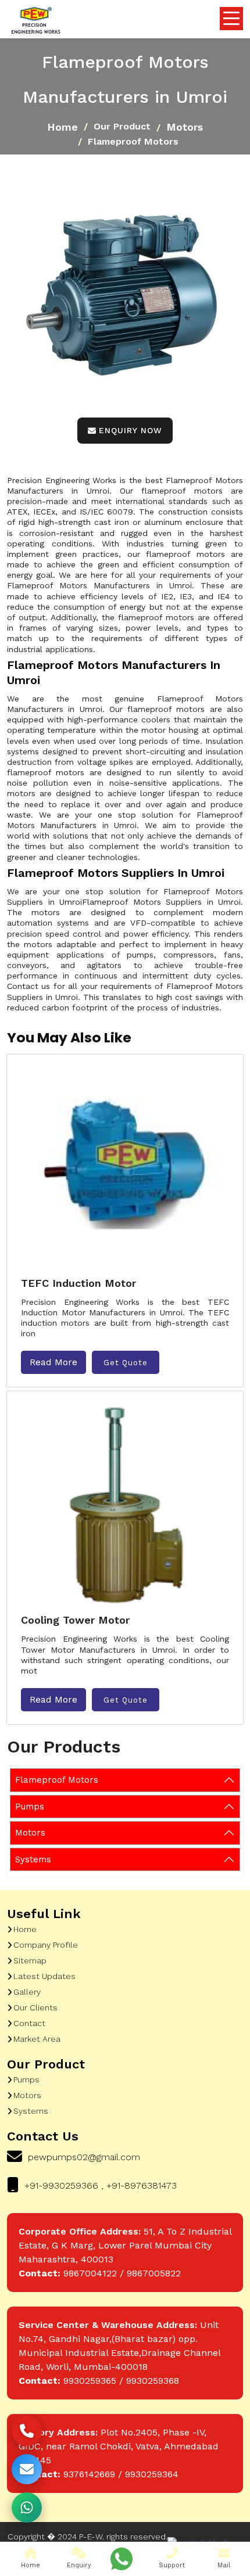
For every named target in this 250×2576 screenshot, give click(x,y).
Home (63, 127)
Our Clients (35, 2007)
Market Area (37, 2039)
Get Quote (126, 1363)
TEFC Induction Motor (78, 1283)
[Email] (27, 2469)
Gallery (27, 1992)
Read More (53, 1362)
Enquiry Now (131, 430)
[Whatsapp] (122, 2559)
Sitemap (30, 1960)
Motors (185, 127)
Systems (33, 1859)
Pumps (30, 1807)
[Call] (27, 2431)
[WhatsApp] (27, 2507)
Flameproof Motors (57, 1780)
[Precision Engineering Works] (35, 21)
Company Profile (46, 1945)
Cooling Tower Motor (75, 1620)
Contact (29, 2023)
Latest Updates (44, 1976)
